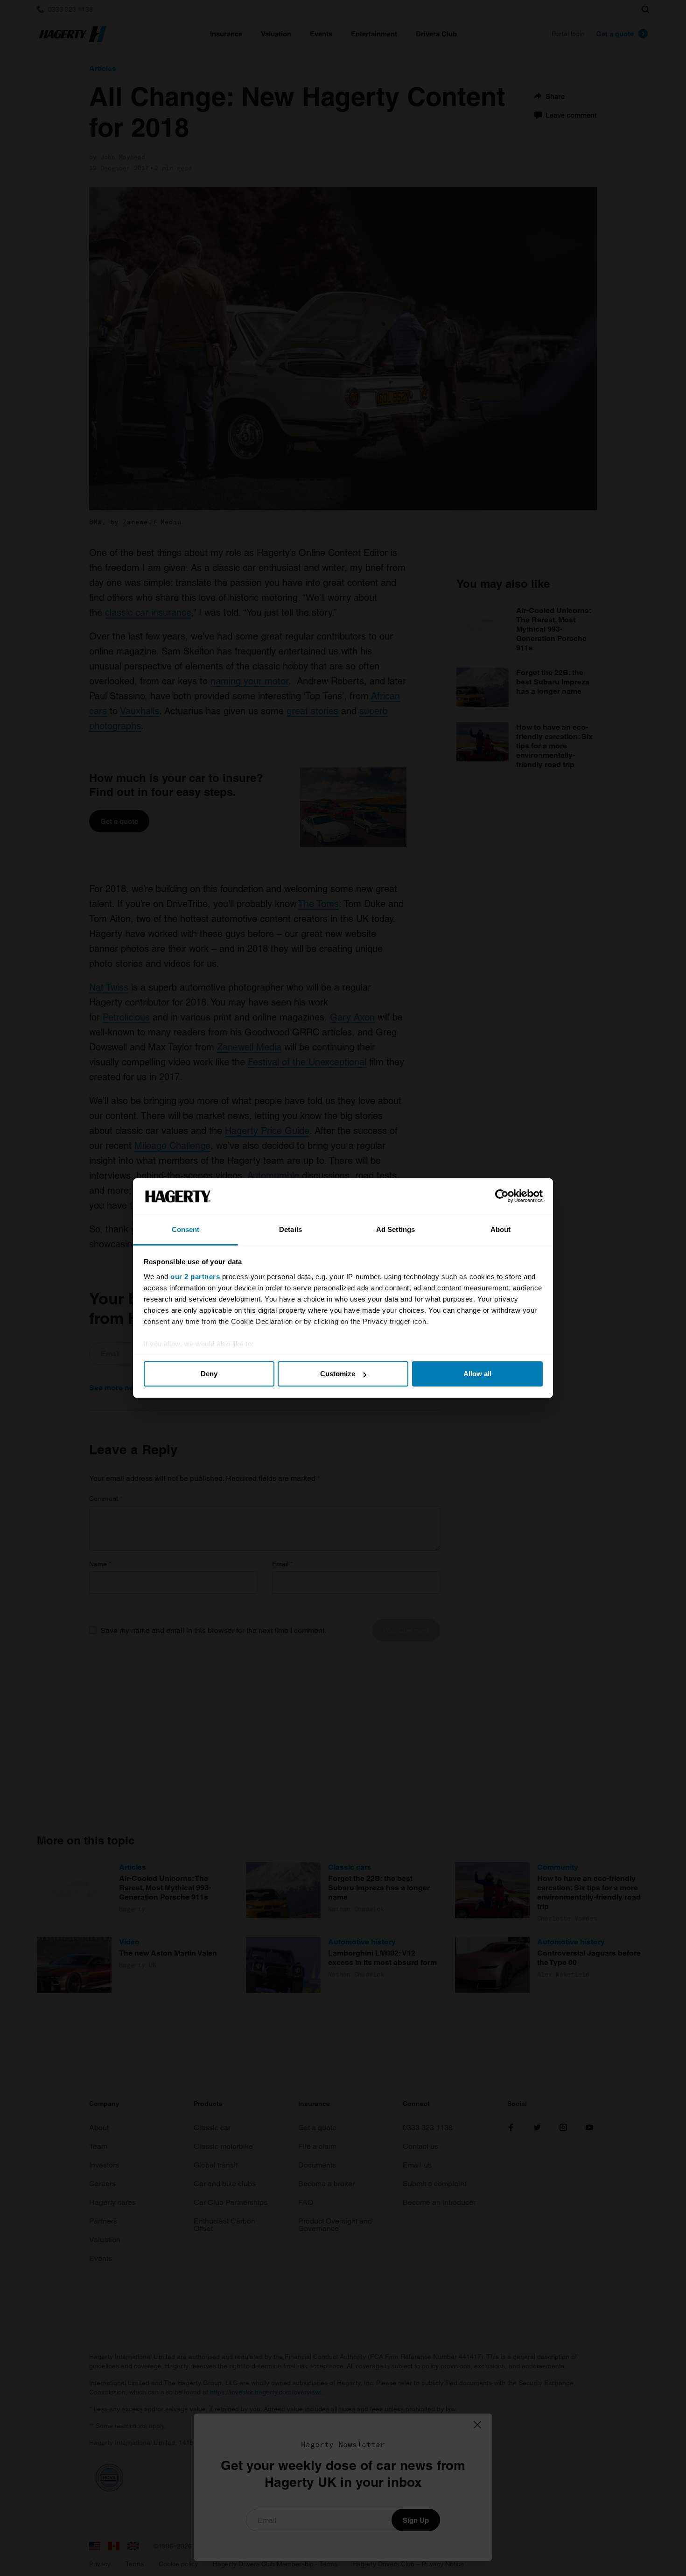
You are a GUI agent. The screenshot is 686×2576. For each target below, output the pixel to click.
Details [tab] (290, 1229)
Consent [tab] (186, 1229)
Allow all (477, 1374)
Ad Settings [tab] (395, 1229)
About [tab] (501, 1229)
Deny (209, 1374)
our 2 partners (195, 1277)
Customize (338, 1374)
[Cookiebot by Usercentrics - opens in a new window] (502, 1197)
